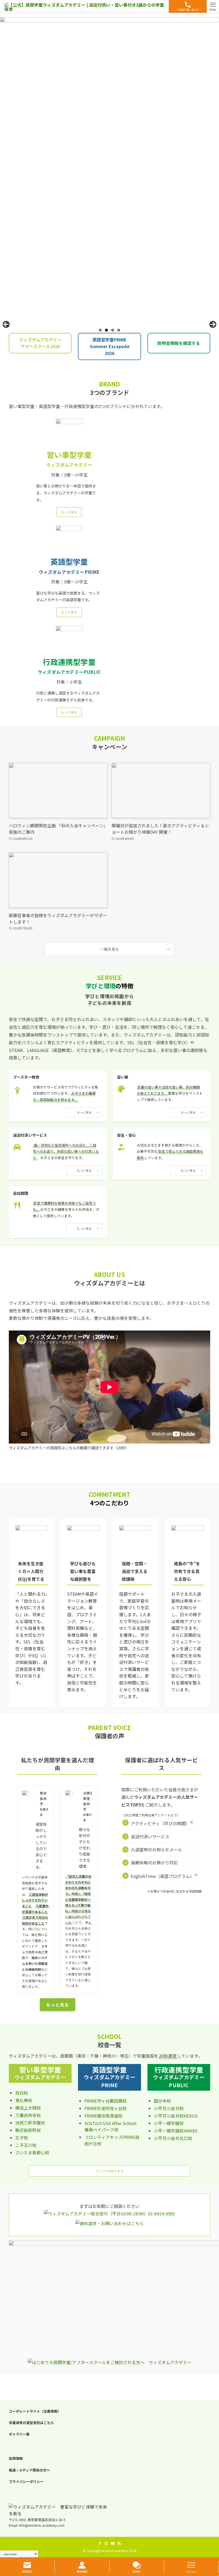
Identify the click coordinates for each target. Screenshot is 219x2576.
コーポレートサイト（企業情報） (35, 2411)
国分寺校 (162, 2101)
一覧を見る (109, 949)
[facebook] (100, 2543)
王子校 (22, 2138)
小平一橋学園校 (169, 2123)
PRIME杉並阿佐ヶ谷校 (106, 2108)
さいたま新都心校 (32, 2152)
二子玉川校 (26, 2145)
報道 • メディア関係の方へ (29, 2470)
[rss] (119, 2543)
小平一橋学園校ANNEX (176, 2131)
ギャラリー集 (19, 2434)
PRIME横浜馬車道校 (103, 2116)
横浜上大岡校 (28, 2108)
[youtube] (113, 2543)
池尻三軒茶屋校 (30, 2123)
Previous (6, 324)
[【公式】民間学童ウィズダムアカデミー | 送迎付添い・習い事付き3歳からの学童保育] (84, 6)
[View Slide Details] (109, 171)
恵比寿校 (24, 2100)
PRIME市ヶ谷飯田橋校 (106, 2101)
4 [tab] (119, 330)
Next (213, 324)
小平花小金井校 (169, 2108)
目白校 (22, 2093)
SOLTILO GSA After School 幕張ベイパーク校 (110, 2126)
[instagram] (106, 2543)
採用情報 (16, 2458)
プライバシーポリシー (26, 2482)
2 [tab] (106, 330)
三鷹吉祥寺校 (28, 2115)
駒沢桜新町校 (28, 2130)
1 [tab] (100, 330)
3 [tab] (113, 330)
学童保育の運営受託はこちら (31, 2423)
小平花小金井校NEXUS (176, 2116)
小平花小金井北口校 (173, 2138)
